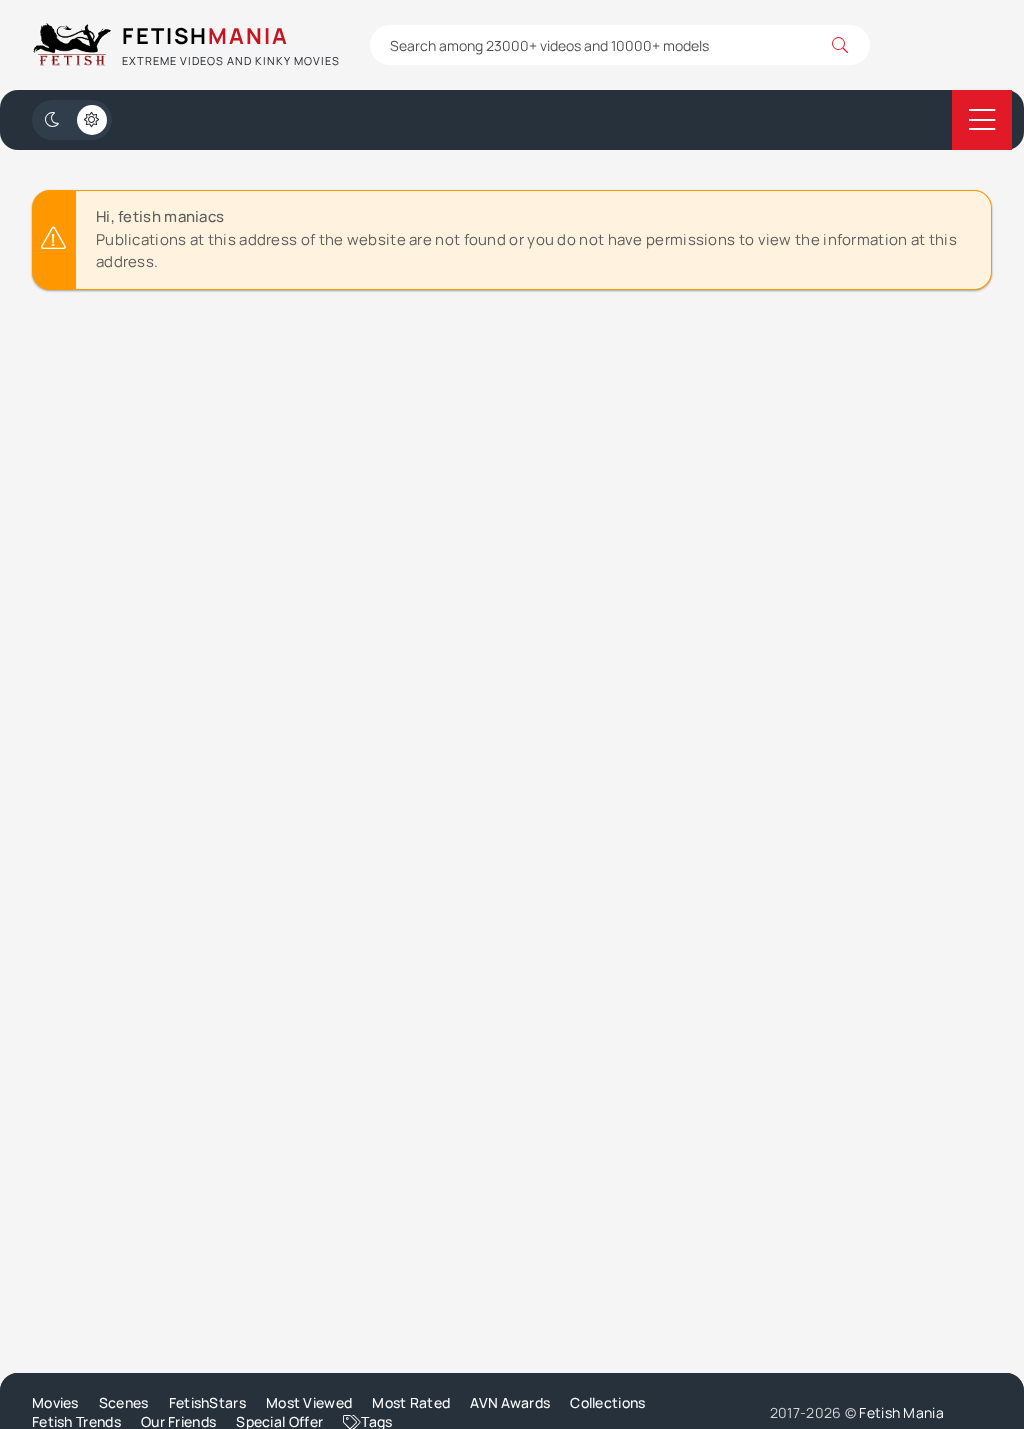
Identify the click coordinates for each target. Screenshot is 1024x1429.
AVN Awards (510, 1402)
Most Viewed (309, 1402)
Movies (55, 1402)
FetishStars (207, 1402)
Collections (607, 1402)
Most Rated (411, 1402)
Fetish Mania (901, 1412)
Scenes (124, 1402)
